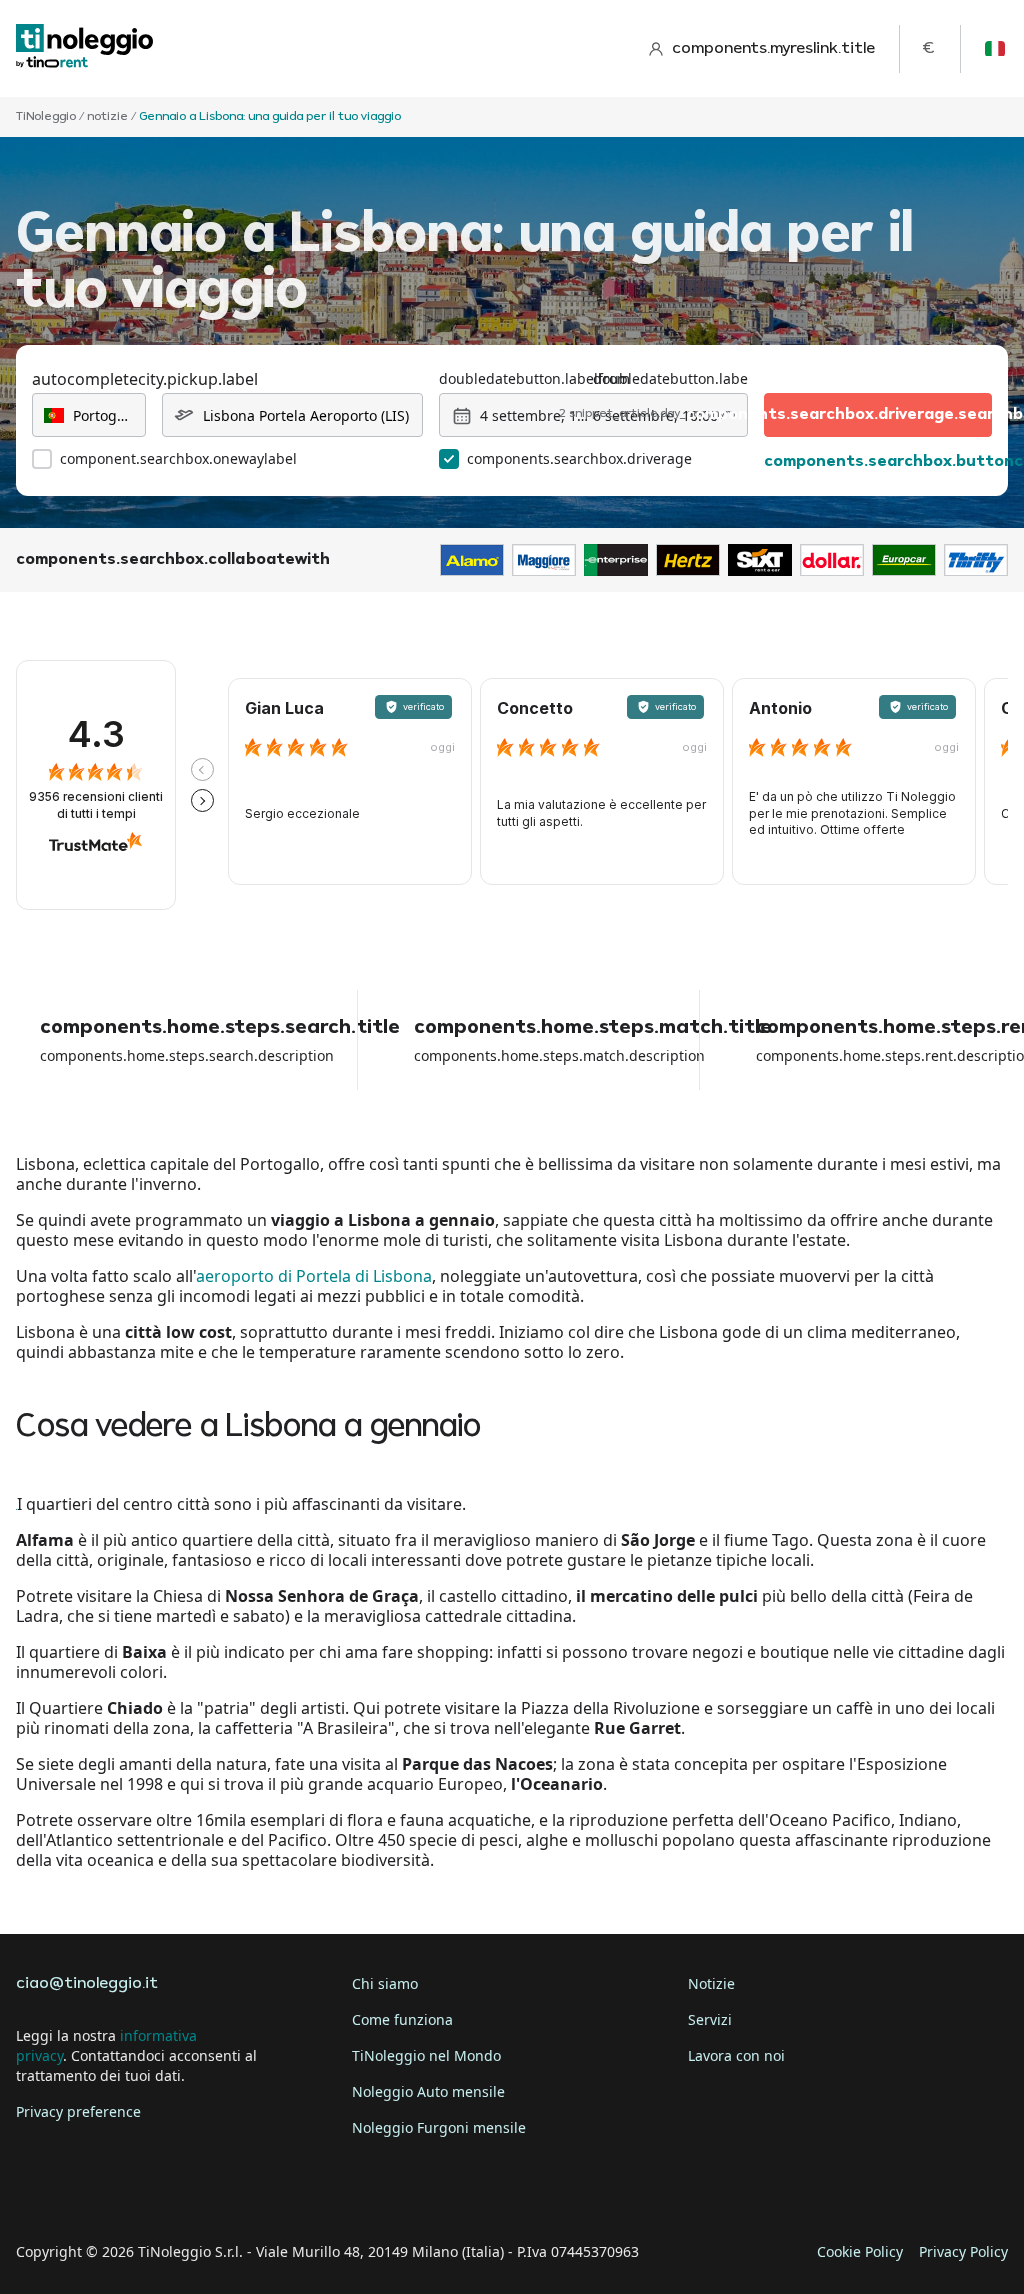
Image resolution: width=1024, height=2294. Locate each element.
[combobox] (89, 415)
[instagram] (148, 2190)
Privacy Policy (963, 2251)
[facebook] (36, 2190)
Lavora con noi (736, 2055)
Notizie (711, 1983)
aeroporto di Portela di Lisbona (314, 1276)
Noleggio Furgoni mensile (439, 2127)
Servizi (710, 2019)
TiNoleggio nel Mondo (426, 2055)
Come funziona (402, 2019)
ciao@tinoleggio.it (87, 1984)
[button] (202, 769)
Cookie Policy (860, 2251)
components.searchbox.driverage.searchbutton (878, 415)
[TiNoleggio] (85, 48)
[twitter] (92, 2190)
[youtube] (204, 2190)
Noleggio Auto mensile (428, 2091)
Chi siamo (385, 1983)
